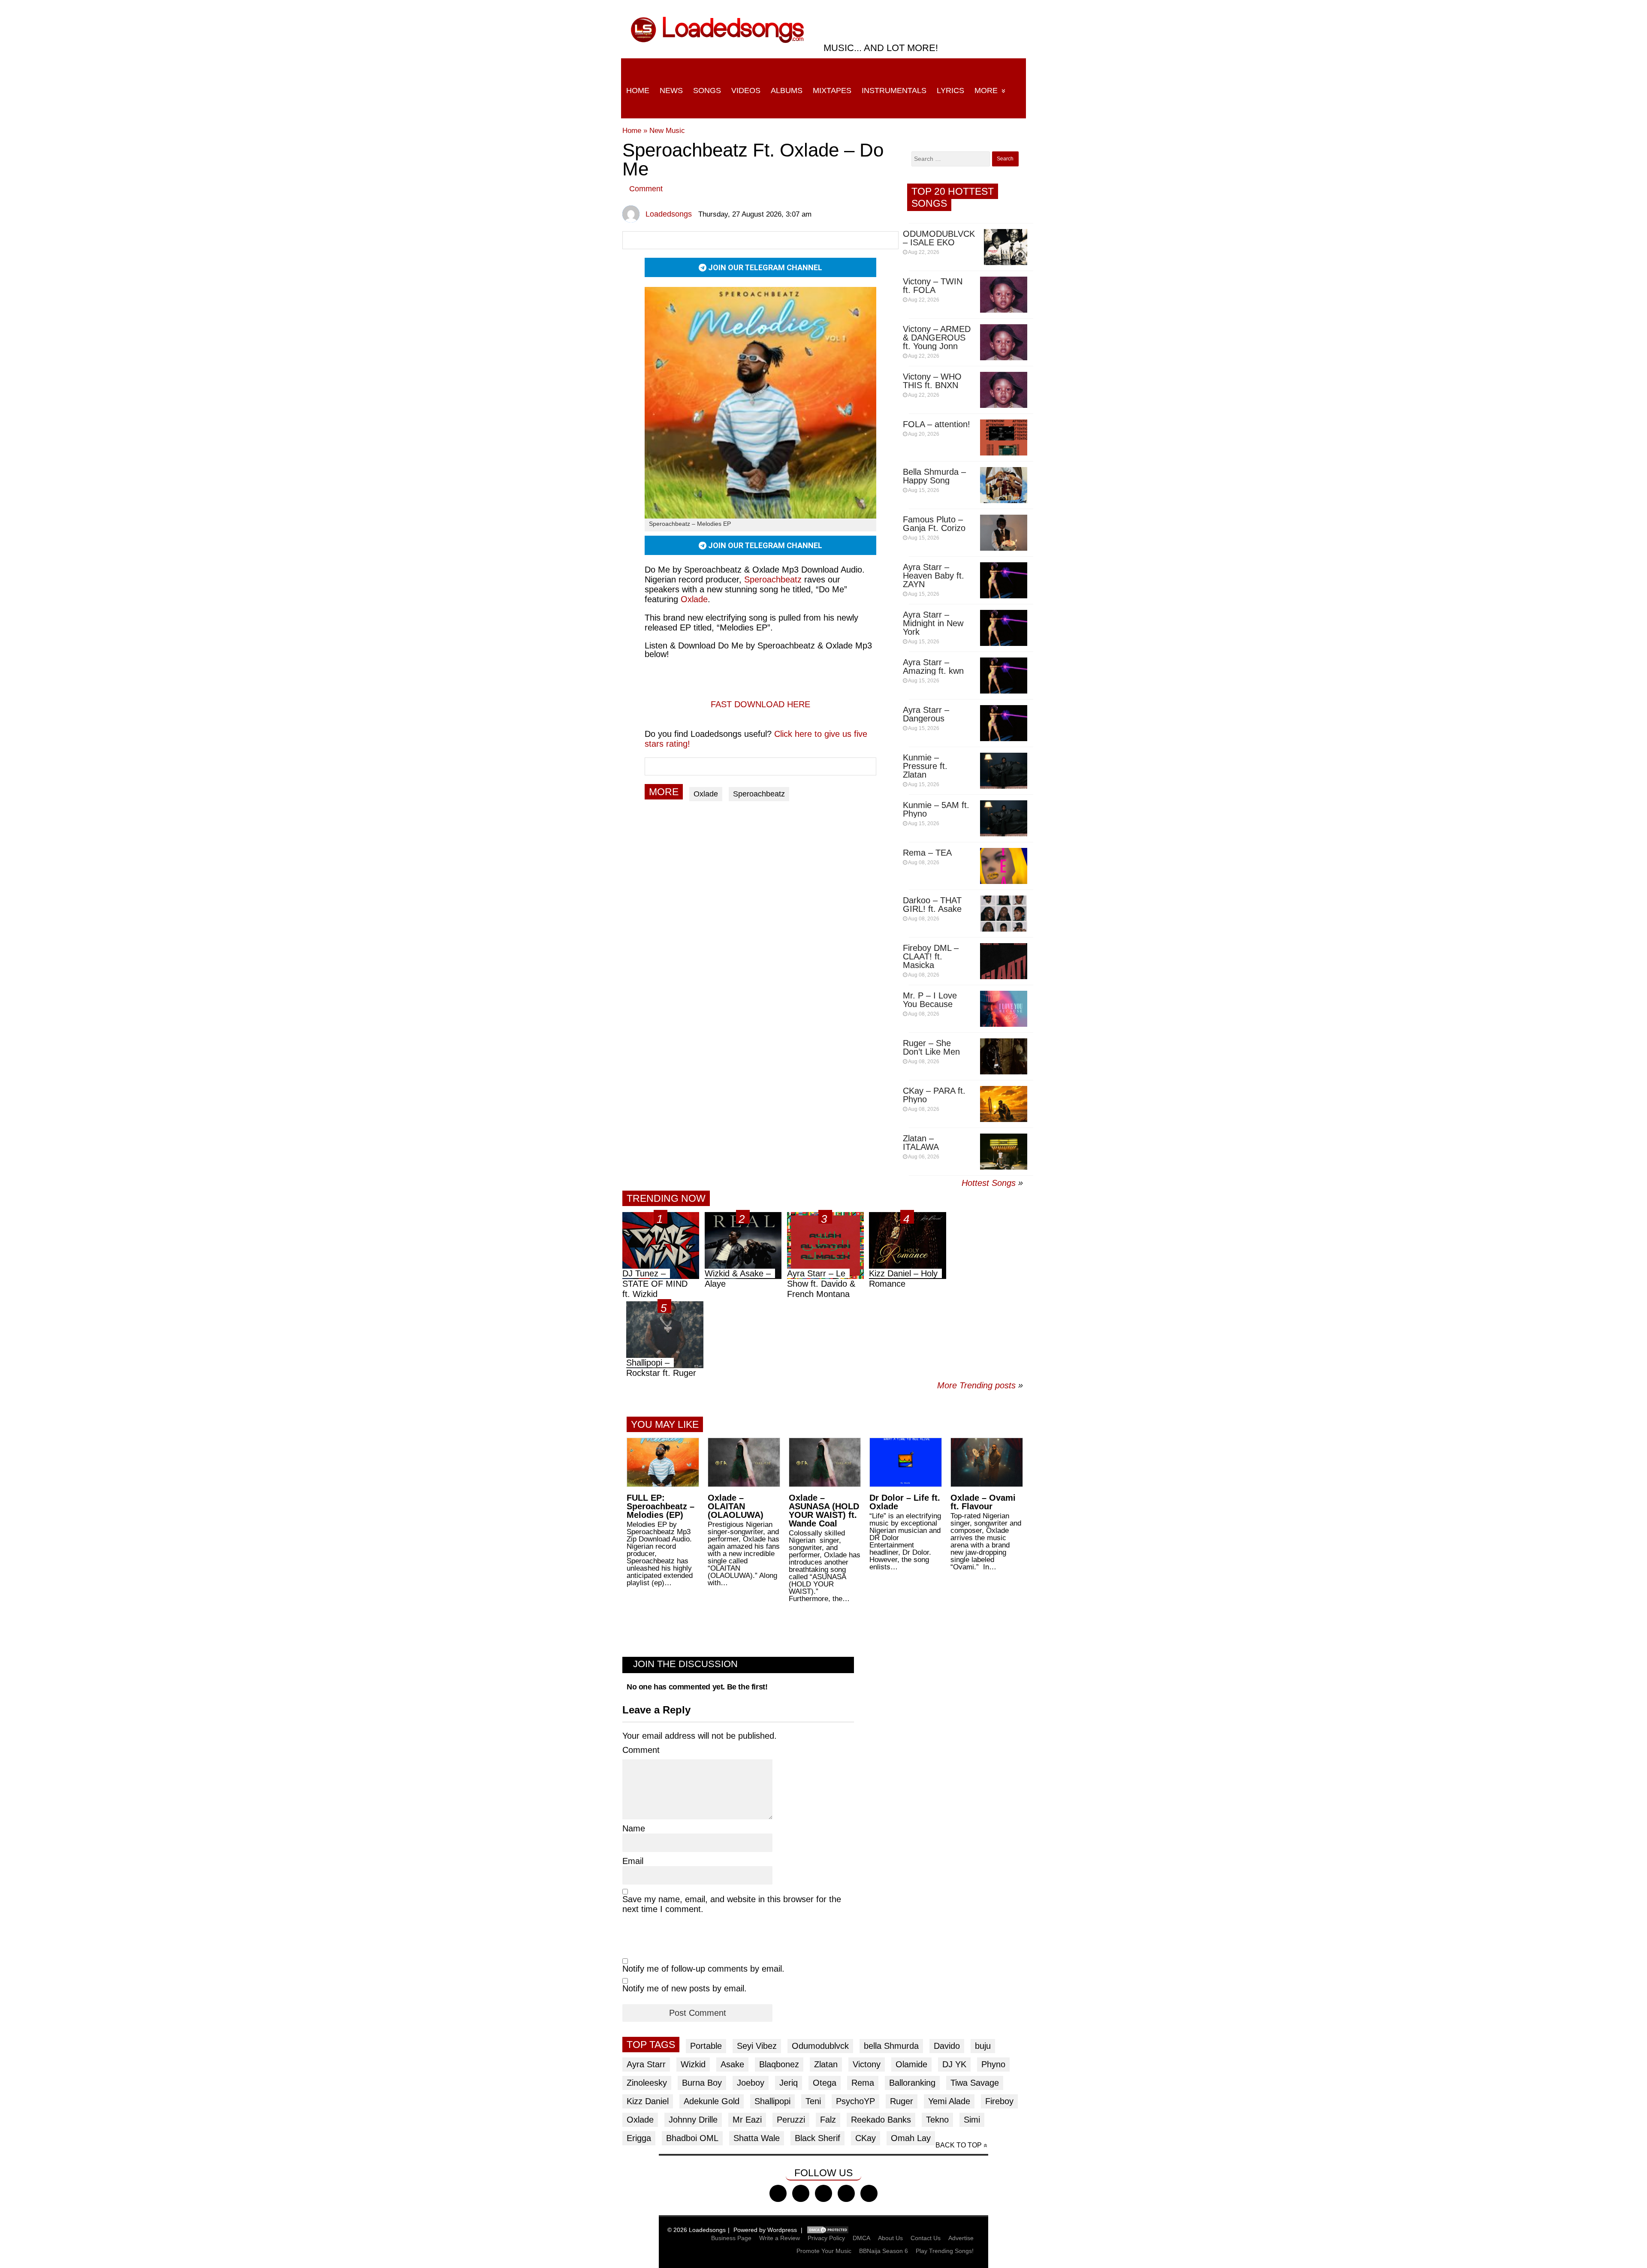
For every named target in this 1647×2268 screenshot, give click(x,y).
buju (983, 2046)
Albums (787, 90)
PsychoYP (855, 2101)
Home (638, 90)
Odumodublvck (820, 2046)
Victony (867, 2064)
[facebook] (778, 2193)
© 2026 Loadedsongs (697, 2230)
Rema (863, 2083)
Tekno (937, 2120)
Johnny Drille (693, 2120)
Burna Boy (702, 2083)
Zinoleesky (647, 2083)
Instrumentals (894, 90)
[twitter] (801, 2193)
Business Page (731, 2238)
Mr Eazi (747, 2120)
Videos (746, 90)
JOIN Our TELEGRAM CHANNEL (764, 267)
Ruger (902, 2101)
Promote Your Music (824, 2251)
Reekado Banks (881, 2120)
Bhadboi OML (692, 2138)
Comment (646, 189)
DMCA (861, 2238)
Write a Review (780, 2238)
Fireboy (999, 2101)
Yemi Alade (949, 2101)
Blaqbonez (779, 2064)
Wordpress (782, 2230)
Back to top (959, 2145)
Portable (706, 2046)
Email (633, 1861)
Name (634, 1828)
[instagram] (823, 2193)
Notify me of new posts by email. (685, 1988)
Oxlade (706, 794)
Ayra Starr (646, 2064)
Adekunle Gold (712, 2101)
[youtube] (846, 2193)
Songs (707, 90)
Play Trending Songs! (945, 2251)
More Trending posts (980, 1385)
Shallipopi (772, 2101)
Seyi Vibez (757, 2046)
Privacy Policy (826, 2238)
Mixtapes (832, 90)
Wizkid (693, 2064)
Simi (972, 2120)
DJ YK (954, 2064)
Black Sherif (817, 2138)
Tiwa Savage (975, 2083)
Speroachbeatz (759, 794)
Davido (947, 2046)
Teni (813, 2101)
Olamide (911, 2064)
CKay (866, 2138)
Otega (825, 2083)
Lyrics (950, 90)
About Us (890, 2238)
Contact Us (926, 2238)
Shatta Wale (757, 2138)
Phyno (993, 2064)
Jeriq (789, 2083)
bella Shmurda (891, 2046)
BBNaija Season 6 (884, 2251)
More (986, 90)
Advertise (961, 2238)
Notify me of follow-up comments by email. (703, 1969)
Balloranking (912, 2083)
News (671, 90)
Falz (828, 2120)
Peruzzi (791, 2120)
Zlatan (826, 2064)
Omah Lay (911, 2138)
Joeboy (751, 2083)
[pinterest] (869, 2193)
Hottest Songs (989, 1183)
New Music (667, 131)
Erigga (639, 2138)
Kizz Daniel (648, 2101)
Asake (732, 2064)
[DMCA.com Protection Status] (828, 2230)
